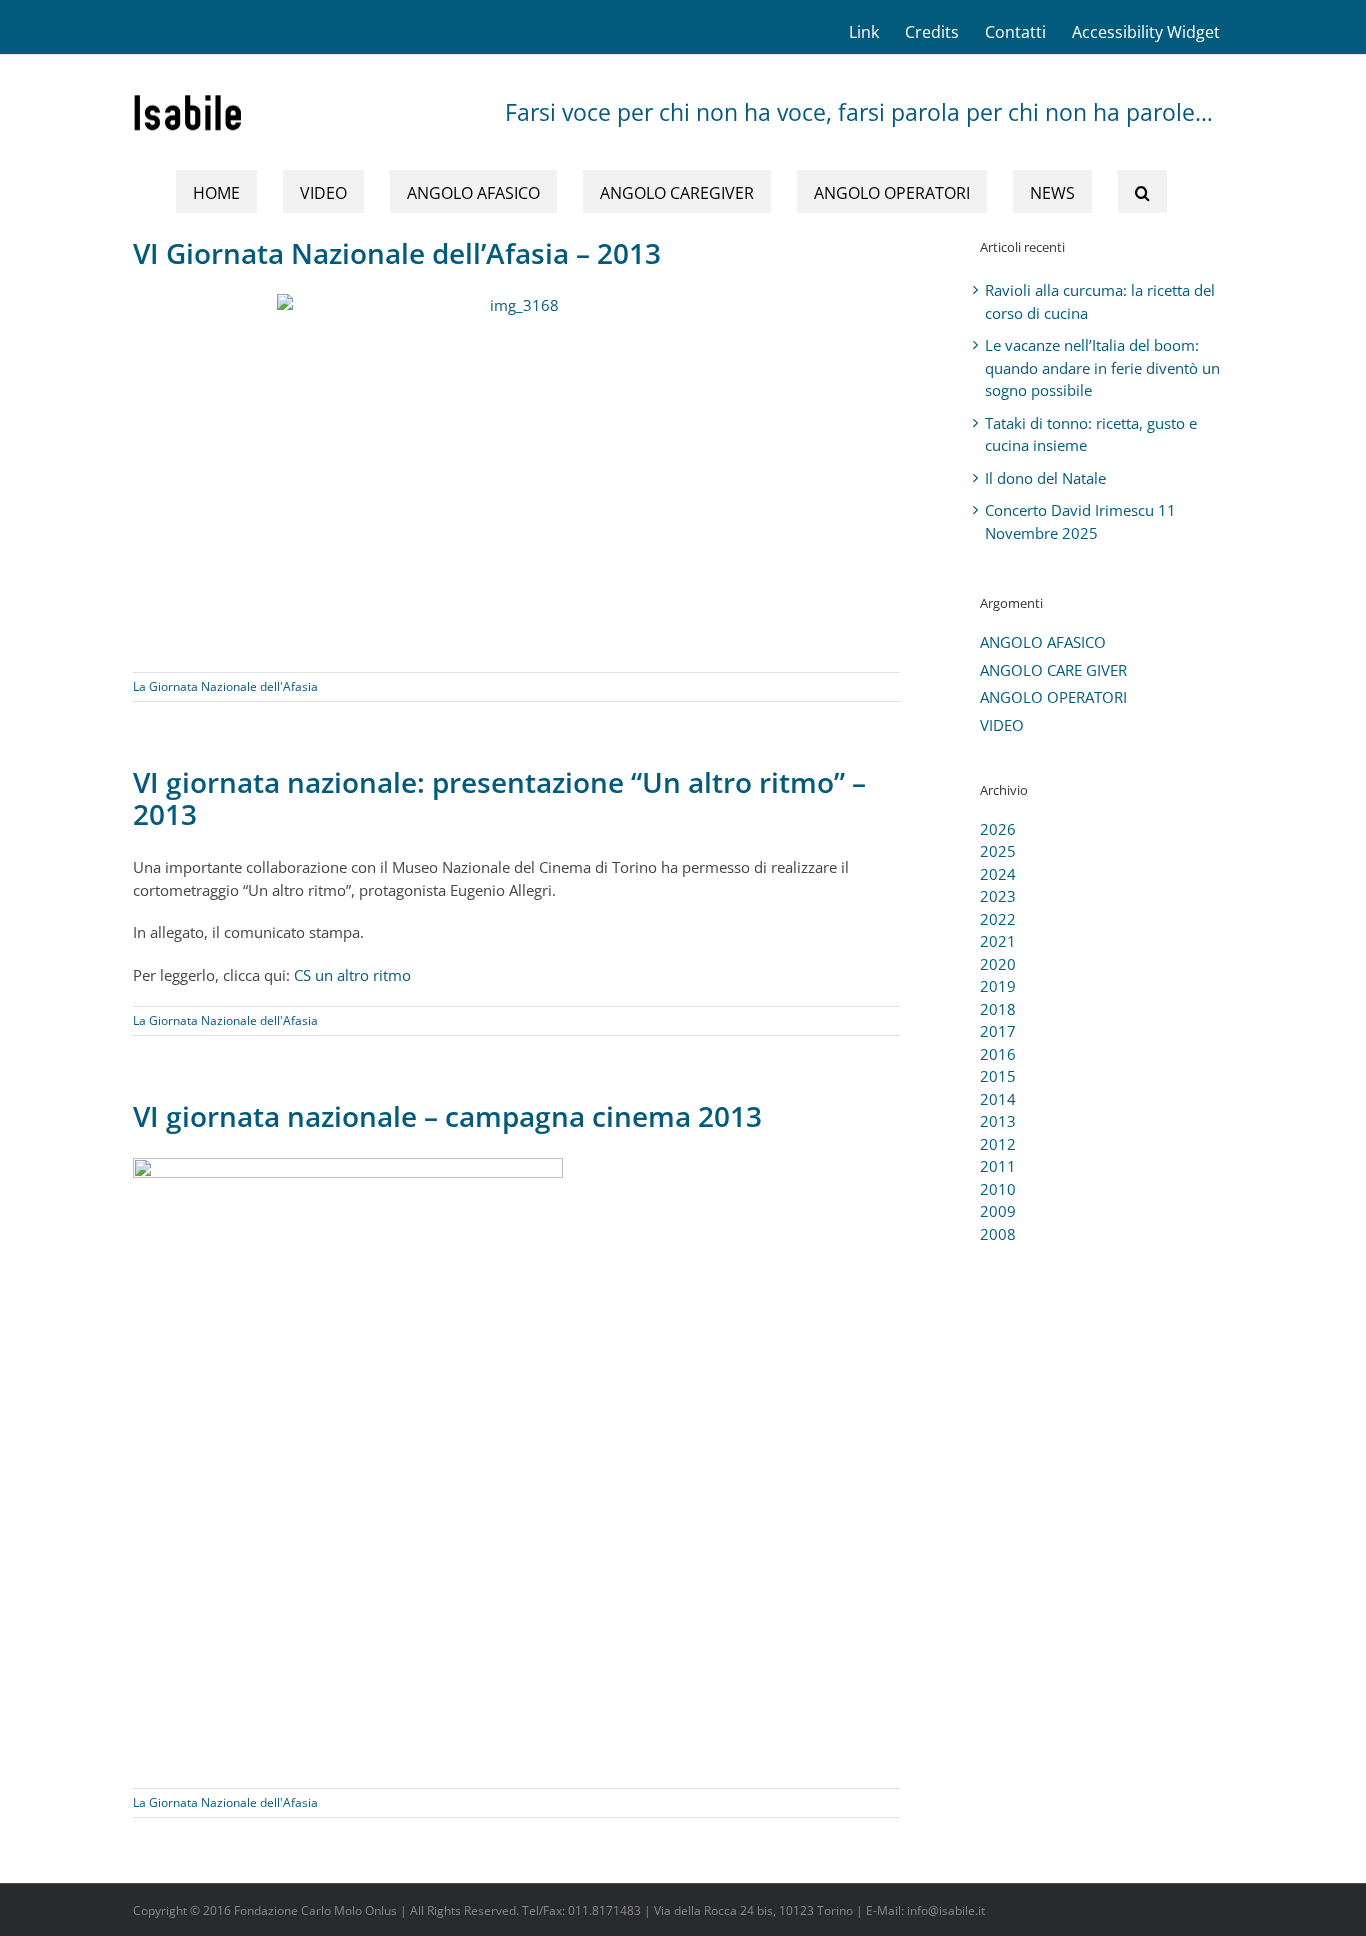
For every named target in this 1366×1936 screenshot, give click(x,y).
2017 (998, 1031)
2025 (998, 851)
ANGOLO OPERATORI (1053, 697)
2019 (998, 986)
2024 (998, 874)
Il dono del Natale (1045, 478)
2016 (998, 1054)
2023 (998, 896)
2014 (998, 1099)
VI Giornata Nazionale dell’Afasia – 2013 (397, 253)
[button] (1142, 191)
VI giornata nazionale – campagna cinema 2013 (447, 1116)
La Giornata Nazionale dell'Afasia (225, 686)
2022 (998, 919)
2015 (998, 1076)
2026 (998, 829)
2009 (998, 1211)
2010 (998, 1189)
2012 (998, 1144)
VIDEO (1002, 725)
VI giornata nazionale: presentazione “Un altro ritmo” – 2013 (499, 798)
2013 (998, 1121)
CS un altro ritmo (352, 975)
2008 (998, 1234)
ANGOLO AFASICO (1043, 642)
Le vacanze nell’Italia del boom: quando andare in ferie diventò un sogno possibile (1102, 367)
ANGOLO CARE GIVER (1053, 670)
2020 (998, 964)
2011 (998, 1166)
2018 (998, 1009)
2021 (998, 941)
